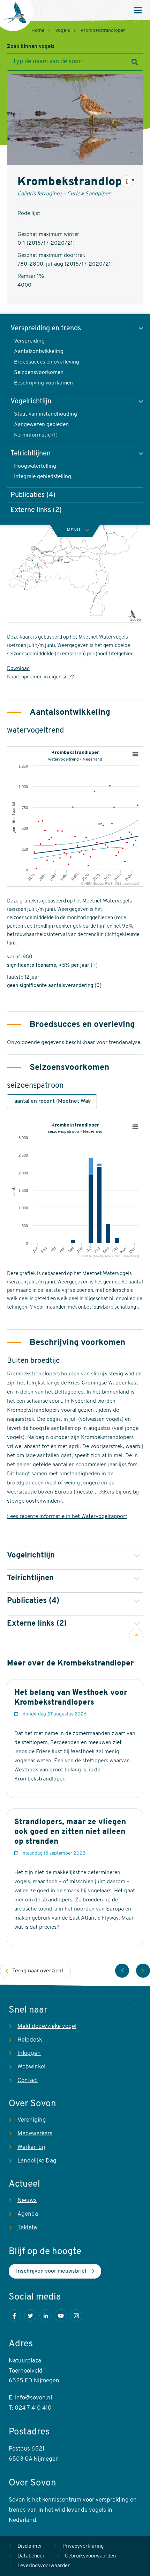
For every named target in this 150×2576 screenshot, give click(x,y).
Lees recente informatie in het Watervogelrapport (67, 1517)
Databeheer (31, 2556)
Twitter (30, 2315)
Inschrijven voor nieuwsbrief (51, 2271)
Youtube (61, 2315)
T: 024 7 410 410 (30, 2408)
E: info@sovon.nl (30, 2398)
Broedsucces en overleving (47, 362)
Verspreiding (29, 341)
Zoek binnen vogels (31, 47)
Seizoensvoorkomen (39, 373)
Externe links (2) (36, 510)
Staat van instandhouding (46, 414)
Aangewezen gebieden (41, 425)
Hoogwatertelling (35, 466)
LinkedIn (46, 2315)
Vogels (63, 31)
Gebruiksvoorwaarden (90, 2556)
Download (18, 669)
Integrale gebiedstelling (43, 477)
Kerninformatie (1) (36, 435)
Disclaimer (30, 2546)
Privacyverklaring (83, 2546)
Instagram (76, 2315)
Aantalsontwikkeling (39, 352)
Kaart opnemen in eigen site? (40, 677)
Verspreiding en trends (46, 329)
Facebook (15, 2315)
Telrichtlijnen (31, 454)
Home (38, 31)
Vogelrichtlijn (31, 402)
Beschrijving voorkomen (43, 383)
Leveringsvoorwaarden (44, 2566)
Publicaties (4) (33, 495)
